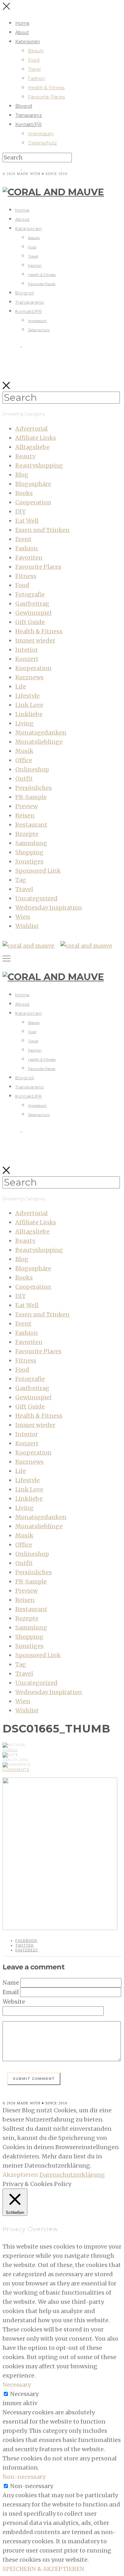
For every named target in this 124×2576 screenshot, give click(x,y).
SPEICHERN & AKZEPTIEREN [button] (43, 2569)
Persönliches (34, 788)
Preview (27, 806)
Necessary (24, 2394)
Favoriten (29, 558)
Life (21, 686)
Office (24, 760)
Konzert (27, 659)
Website (14, 2002)
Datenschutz (42, 143)
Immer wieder (35, 640)
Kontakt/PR (28, 124)
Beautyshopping (39, 465)
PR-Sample (31, 797)
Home (22, 23)
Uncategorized (36, 898)
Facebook (26, 1940)
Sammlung (31, 843)
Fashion (37, 78)
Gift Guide (30, 622)
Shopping (29, 852)
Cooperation (33, 502)
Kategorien (28, 42)
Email (11, 1992)
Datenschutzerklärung (72, 2175)
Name (11, 1983)
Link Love (29, 705)
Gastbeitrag (32, 604)
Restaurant (31, 825)
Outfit (24, 779)
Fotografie (30, 594)
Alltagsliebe (32, 447)
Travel (34, 69)
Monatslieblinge (39, 742)
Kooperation (33, 668)
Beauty (36, 51)
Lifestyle (28, 696)
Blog (22, 475)
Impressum (41, 134)
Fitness (26, 576)
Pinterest (27, 1950)
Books (24, 493)
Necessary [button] (17, 2385)
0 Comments (16, 1770)
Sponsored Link (38, 871)
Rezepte (27, 834)
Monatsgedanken (41, 733)
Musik (24, 751)
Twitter (24, 1945)
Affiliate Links (36, 438)
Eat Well (27, 521)
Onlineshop (32, 769)
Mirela (10, 1750)
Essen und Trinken (42, 530)
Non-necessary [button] (24, 2477)
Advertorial (31, 429)
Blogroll (24, 106)
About (22, 32)
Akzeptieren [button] (20, 2175)
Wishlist (27, 926)
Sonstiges (29, 861)
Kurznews (29, 677)
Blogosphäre (33, 484)
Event (23, 539)
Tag (21, 880)
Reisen (25, 815)
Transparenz (29, 115)
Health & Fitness (46, 88)
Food (34, 60)
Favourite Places (46, 97)
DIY (21, 511)
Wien (23, 917)
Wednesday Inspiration (49, 908)
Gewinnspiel (33, 613)
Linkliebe (29, 714)
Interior (27, 650)
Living (24, 723)
